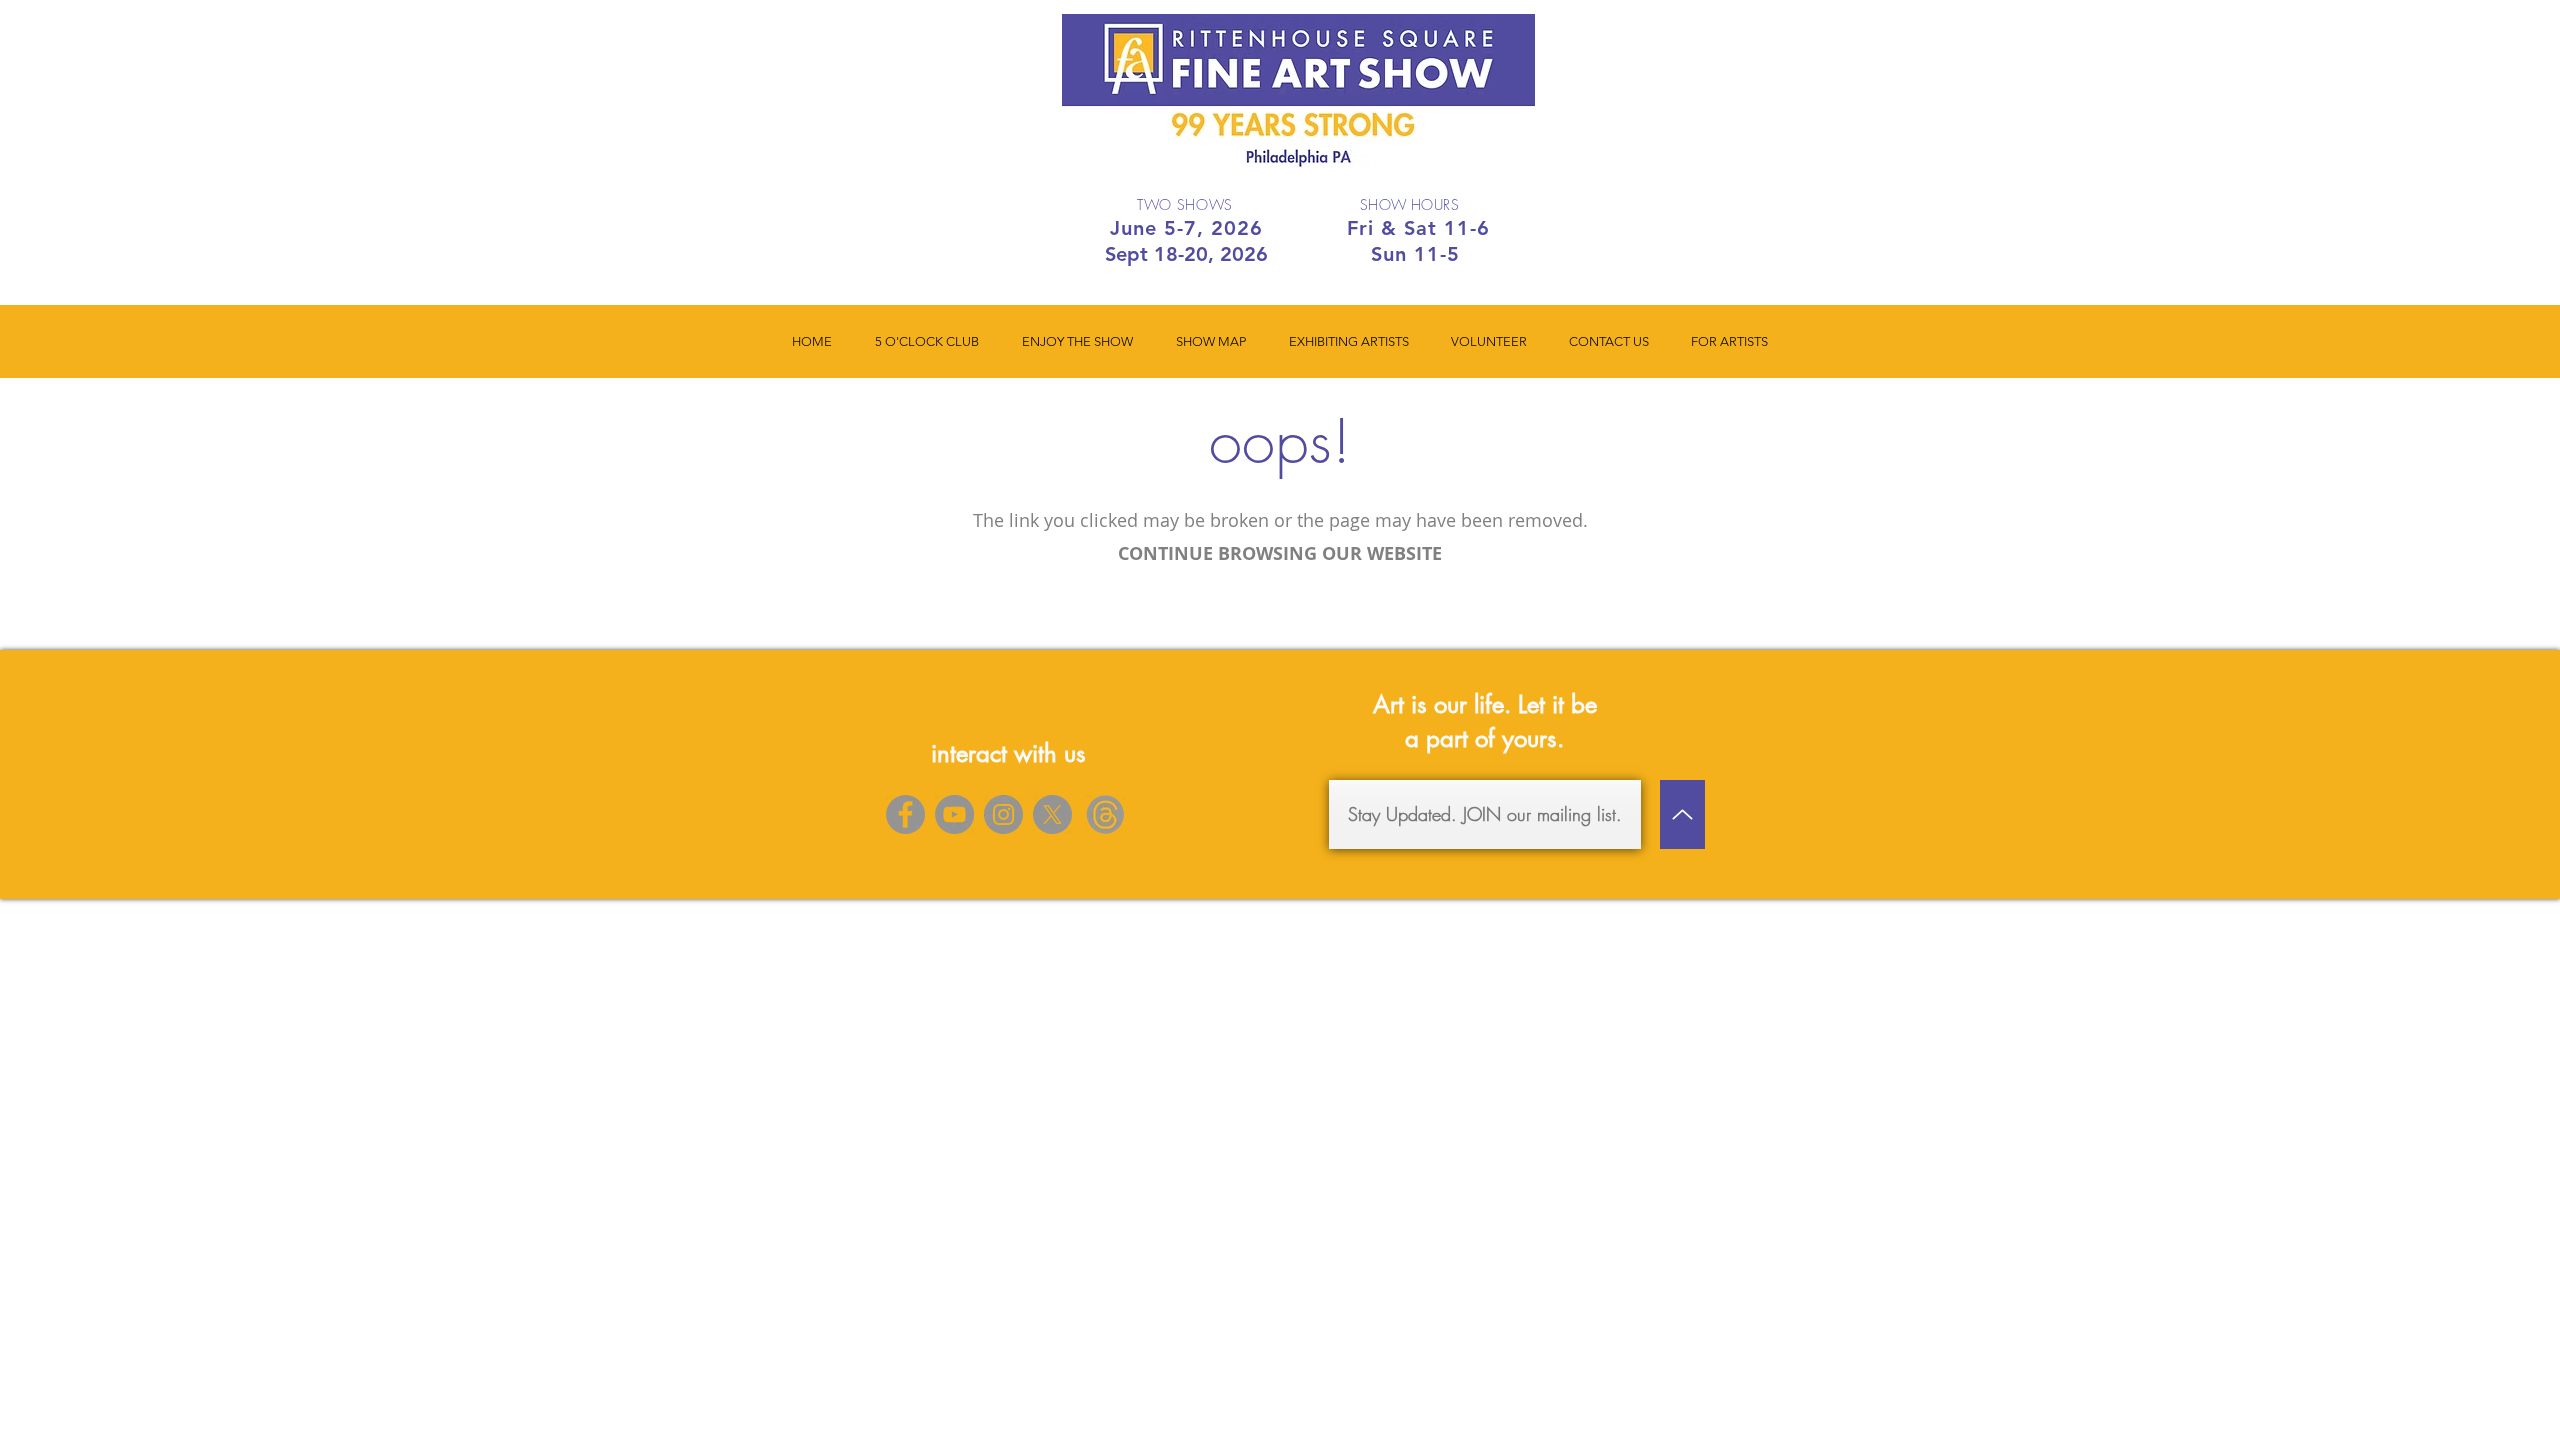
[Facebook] (905, 814)
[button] (1077, 341)
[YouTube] (954, 814)
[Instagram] (1003, 814)
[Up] (1682, 814)
